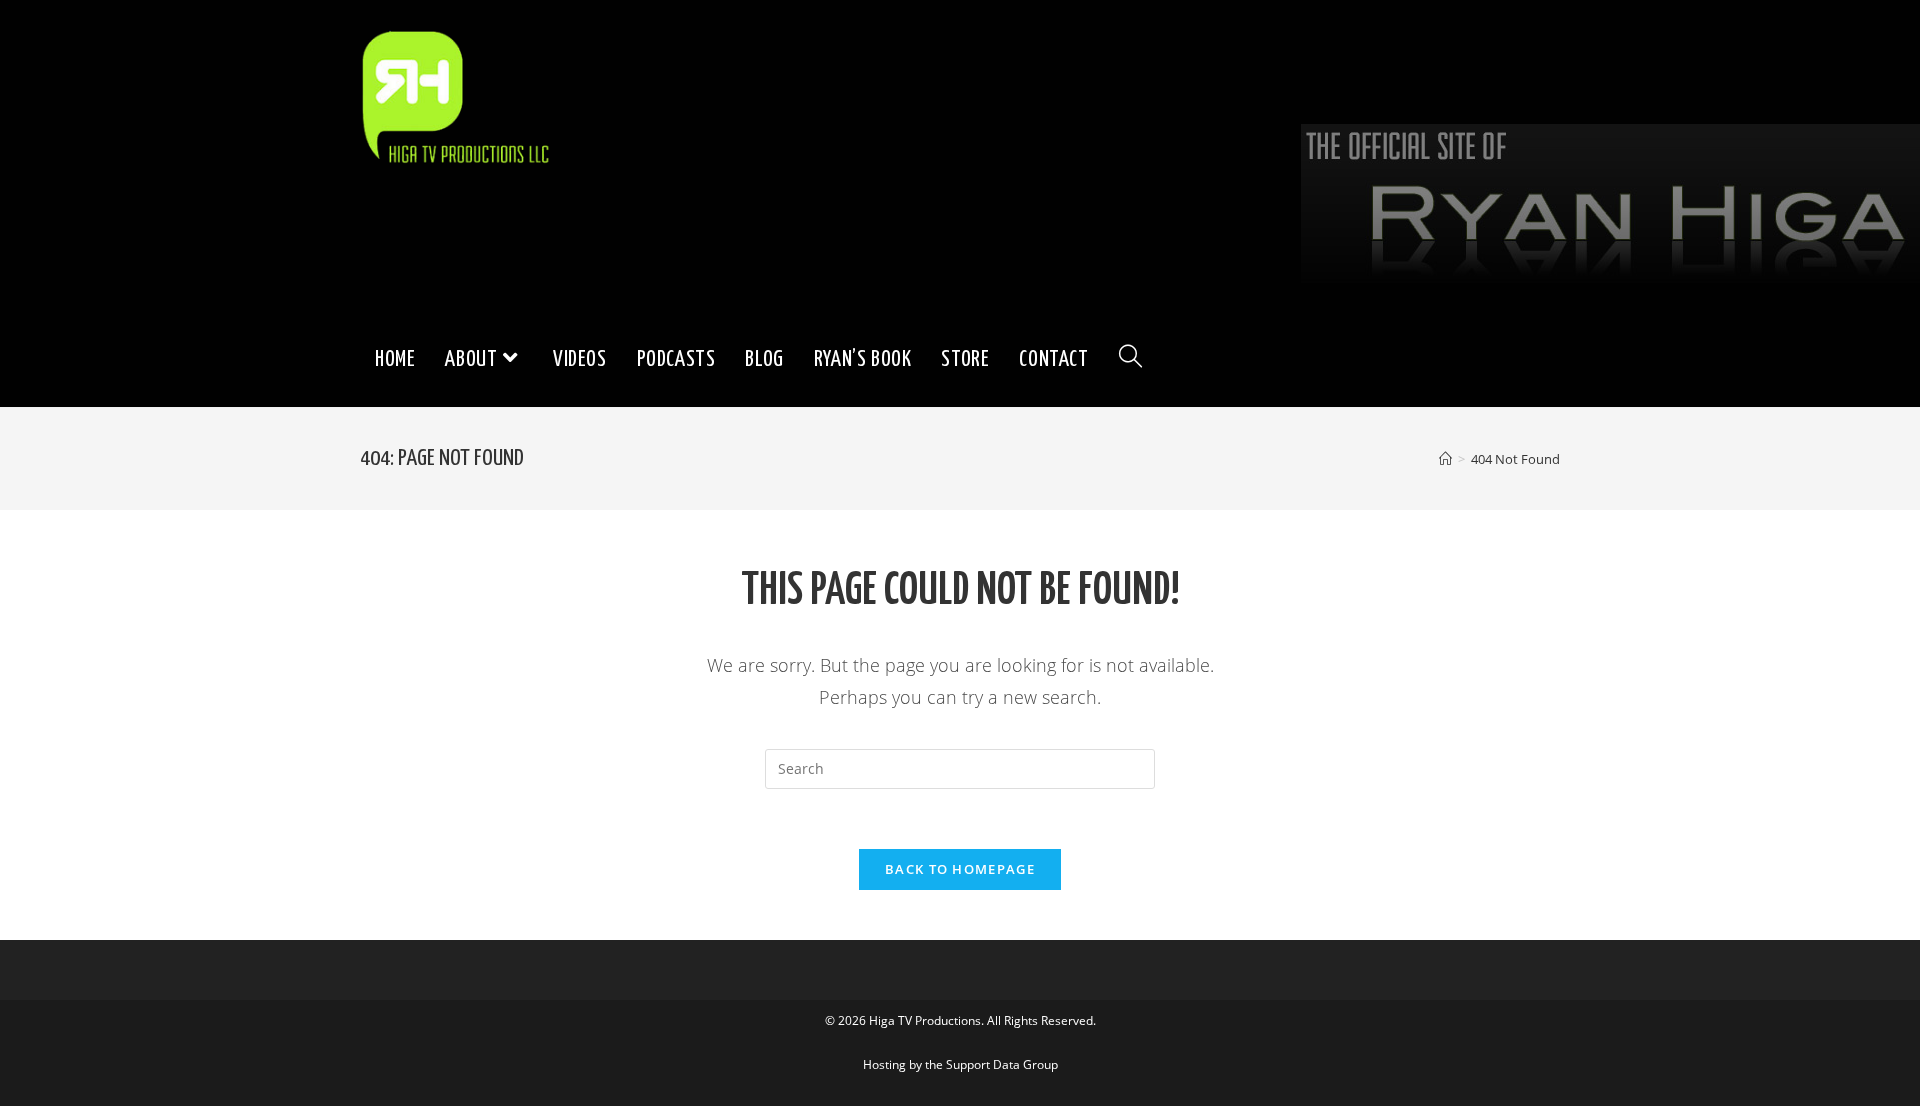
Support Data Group (1002, 1064)
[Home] (1445, 459)
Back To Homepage (960, 869)
